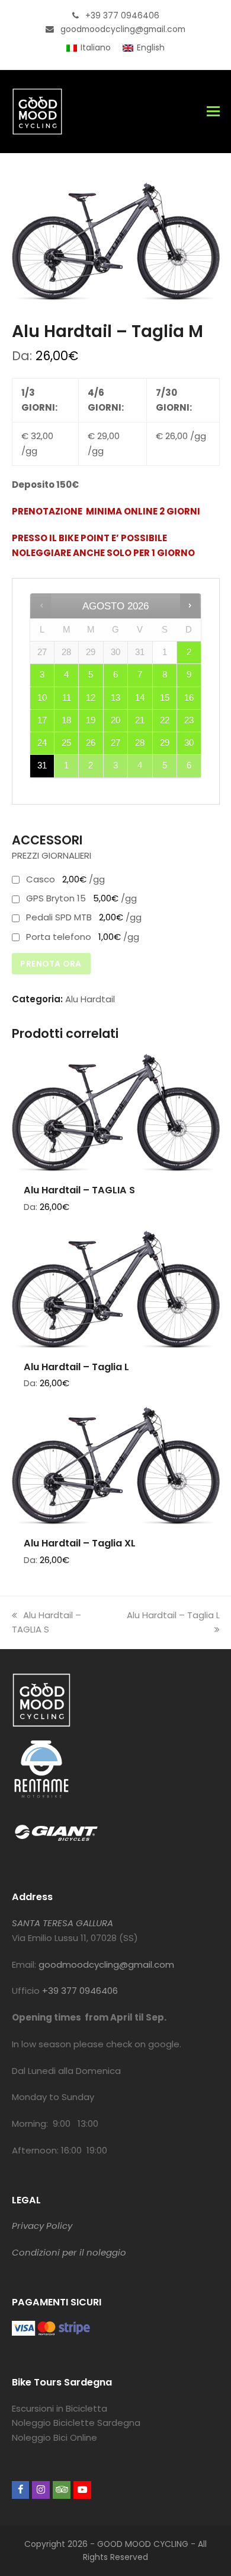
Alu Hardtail (90, 999)
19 (91, 720)
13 (115, 698)
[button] (213, 112)
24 (42, 743)
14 (140, 698)
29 (165, 743)
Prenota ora (51, 964)
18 (66, 720)
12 (91, 698)
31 (42, 766)
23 (189, 720)
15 (165, 698)
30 (189, 743)
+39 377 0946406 (80, 1991)
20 (115, 720)
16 (189, 698)
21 (140, 720)
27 (115, 743)
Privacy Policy (42, 2226)
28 (140, 743)
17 (42, 720)
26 (91, 743)
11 (67, 698)
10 (42, 698)
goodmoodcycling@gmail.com (106, 1964)
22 (165, 720)
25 (66, 743)
